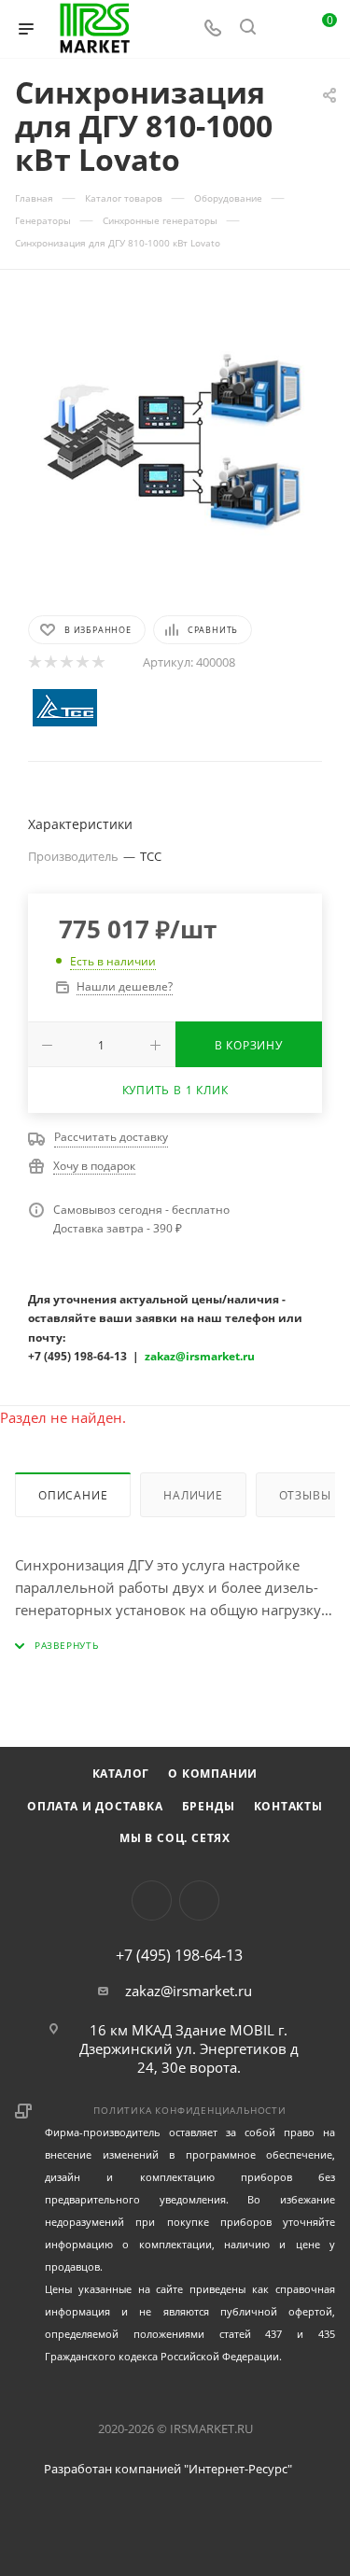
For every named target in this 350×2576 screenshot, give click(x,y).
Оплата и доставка (95, 1806)
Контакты (288, 1806)
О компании (213, 1774)
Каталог (121, 1774)
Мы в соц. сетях (175, 1838)
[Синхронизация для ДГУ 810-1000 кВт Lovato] (175, 441)
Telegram (199, 1900)
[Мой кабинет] (283, 29)
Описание (73, 1495)
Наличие (193, 1495)
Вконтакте (152, 1900)
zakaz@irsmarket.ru (189, 1991)
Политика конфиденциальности (190, 2110)
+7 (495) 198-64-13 (179, 1955)
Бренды (209, 1806)
